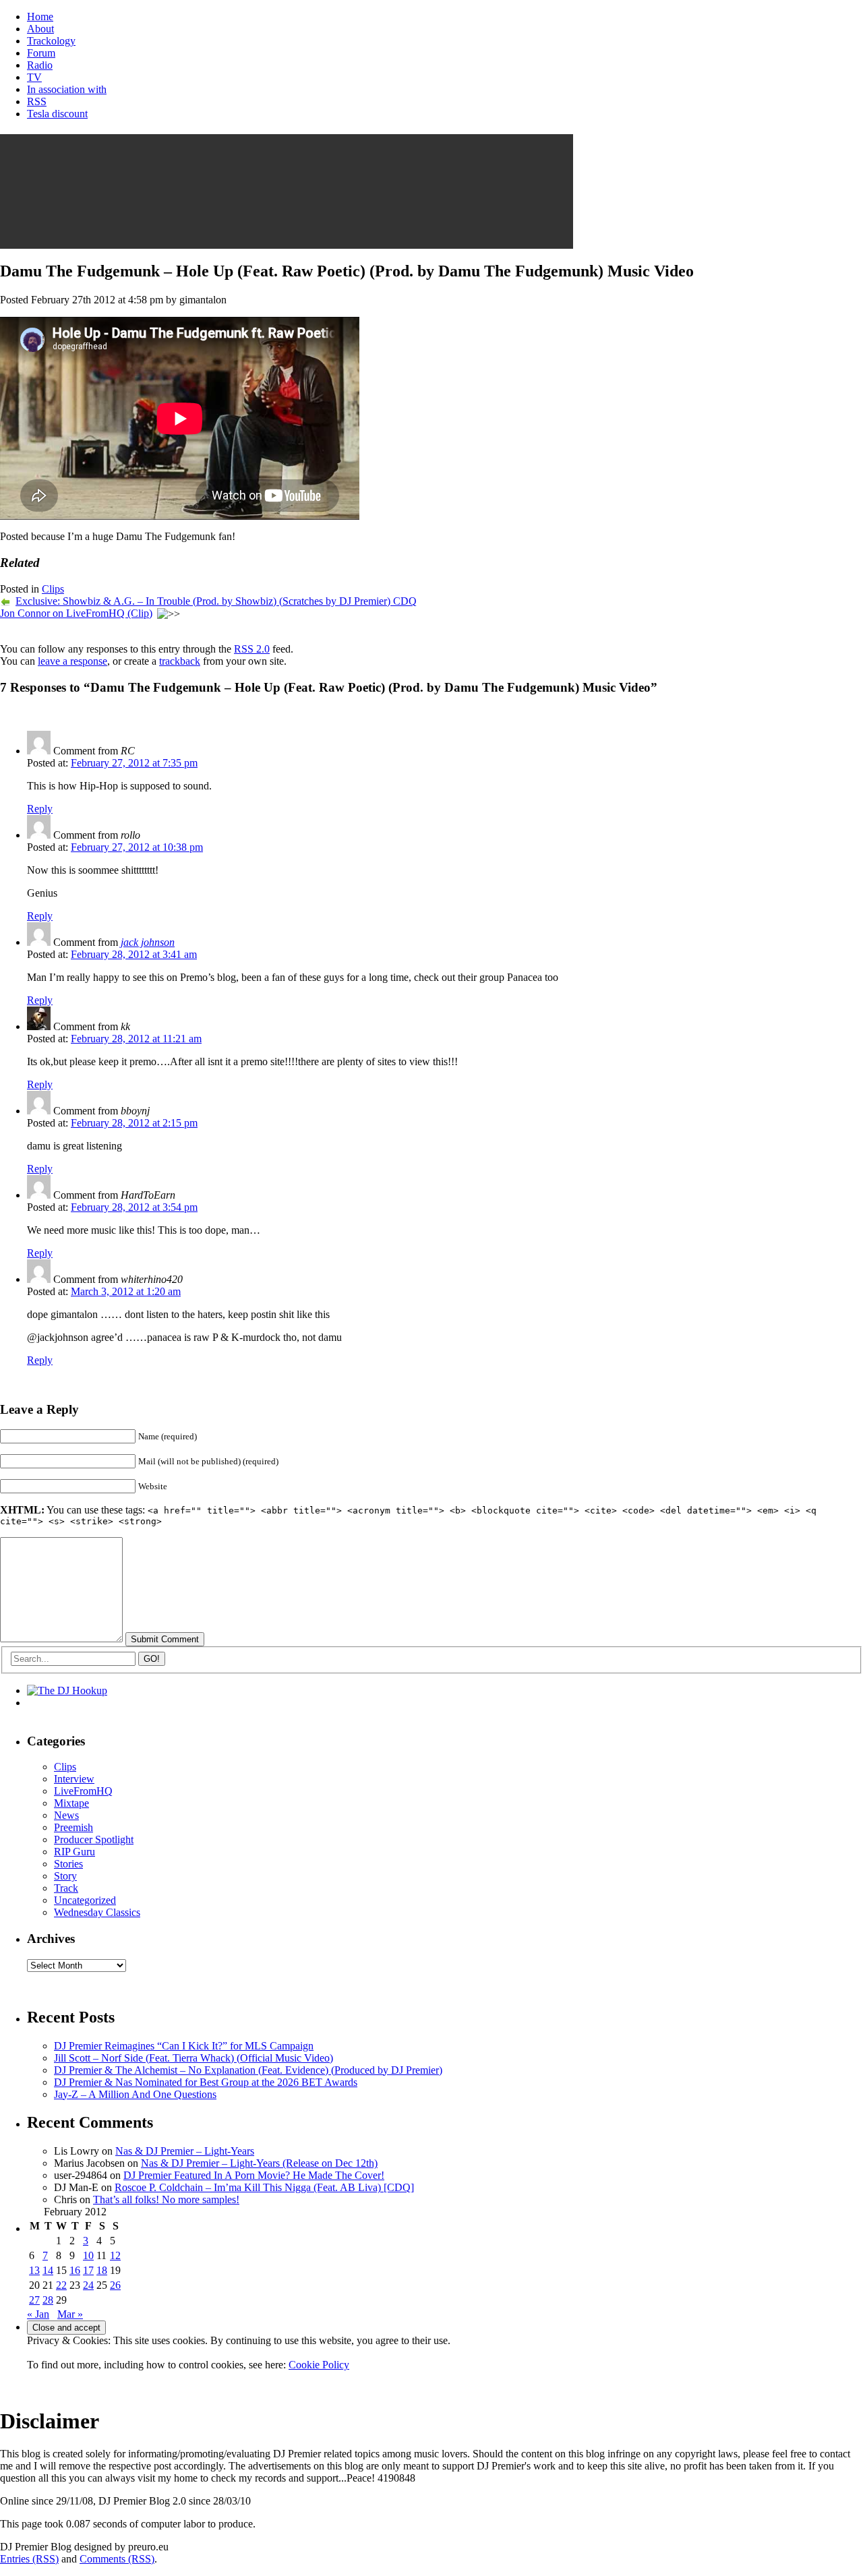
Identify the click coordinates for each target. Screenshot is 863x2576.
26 (115, 2285)
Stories (68, 1864)
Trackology (51, 41)
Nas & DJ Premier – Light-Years (185, 2151)
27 (34, 2300)
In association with (67, 89)
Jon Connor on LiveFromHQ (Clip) (76, 613)
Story (65, 1876)
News (66, 1815)
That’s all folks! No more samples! (166, 2199)
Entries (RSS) (29, 2559)
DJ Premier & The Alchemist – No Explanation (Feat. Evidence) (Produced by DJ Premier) (248, 2070)
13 (34, 2270)
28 (48, 2300)
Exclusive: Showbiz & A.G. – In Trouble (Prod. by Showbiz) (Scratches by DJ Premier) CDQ (216, 601)
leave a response (72, 661)
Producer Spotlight (94, 1839)
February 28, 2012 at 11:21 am (136, 1039)
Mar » (70, 2314)
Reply (40, 809)
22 (61, 2285)
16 (75, 2270)
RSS (37, 101)
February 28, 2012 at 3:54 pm (134, 1207)
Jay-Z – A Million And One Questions (135, 2094)
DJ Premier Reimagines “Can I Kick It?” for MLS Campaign (184, 2046)
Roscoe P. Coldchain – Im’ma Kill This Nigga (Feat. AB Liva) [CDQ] (264, 2187)
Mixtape (71, 1803)
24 (88, 2285)
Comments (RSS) (117, 2559)
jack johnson (148, 942)
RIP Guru (75, 1852)
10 (88, 2255)
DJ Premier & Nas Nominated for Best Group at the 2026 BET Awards (206, 2082)
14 (48, 2270)
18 (102, 2270)
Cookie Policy (319, 2365)
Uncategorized (85, 1900)
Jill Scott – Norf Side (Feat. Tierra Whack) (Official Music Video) (194, 2058)
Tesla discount (57, 114)
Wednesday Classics (97, 1912)
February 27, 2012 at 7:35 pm (134, 763)
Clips (53, 589)
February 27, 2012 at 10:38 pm (137, 847)
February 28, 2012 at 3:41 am (134, 954)
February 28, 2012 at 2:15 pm (134, 1123)
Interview (74, 1779)
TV (34, 77)
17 (88, 2270)
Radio (40, 65)
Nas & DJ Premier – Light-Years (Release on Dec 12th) (259, 2163)
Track (66, 1888)
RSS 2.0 (252, 649)
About (40, 29)
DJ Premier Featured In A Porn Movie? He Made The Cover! (254, 2175)
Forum (41, 53)
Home (40, 17)
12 (115, 2255)
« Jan (38, 2314)
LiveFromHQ (83, 1791)
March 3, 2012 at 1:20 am (126, 1291)
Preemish (73, 1827)
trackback (180, 661)
